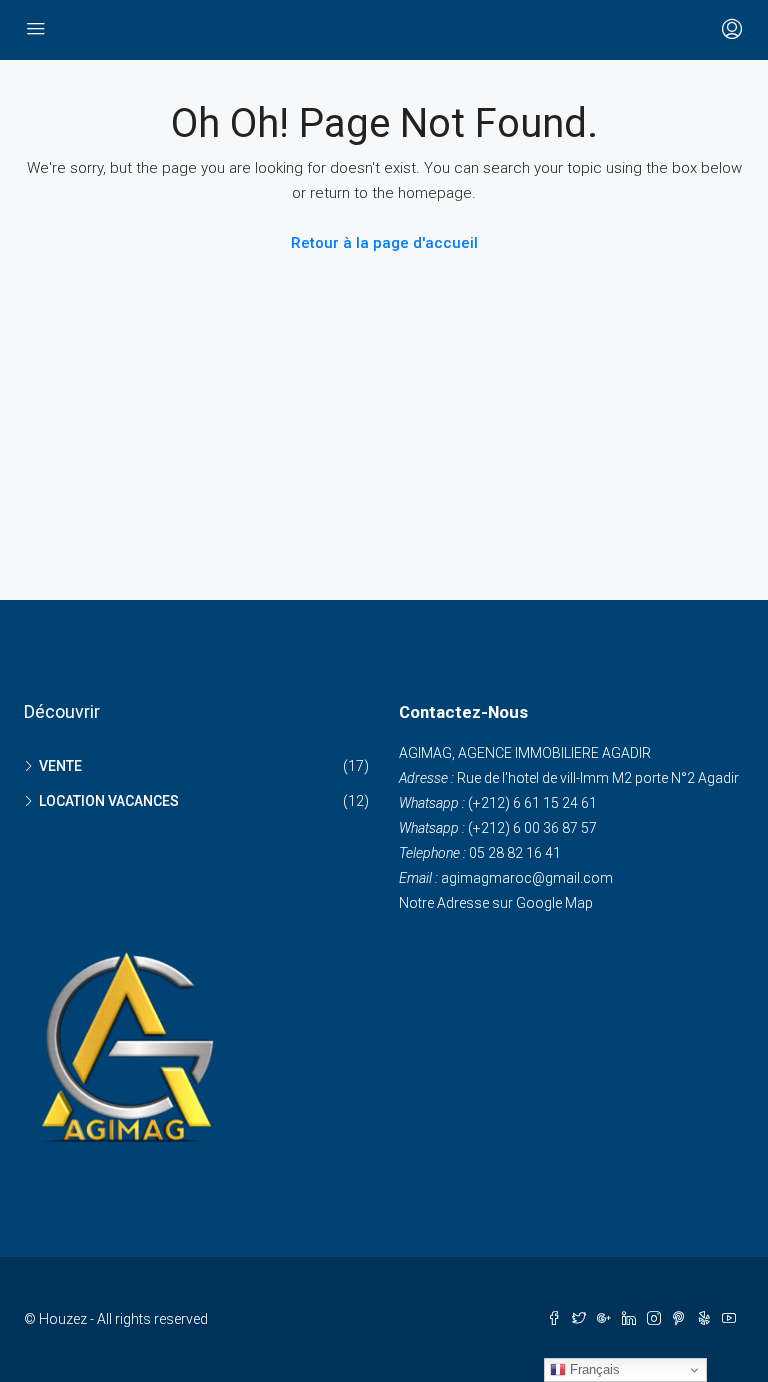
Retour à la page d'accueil (384, 243)
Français (593, 1369)
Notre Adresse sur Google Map (496, 903)
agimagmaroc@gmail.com (527, 878)
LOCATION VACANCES (109, 801)
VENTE (60, 766)
